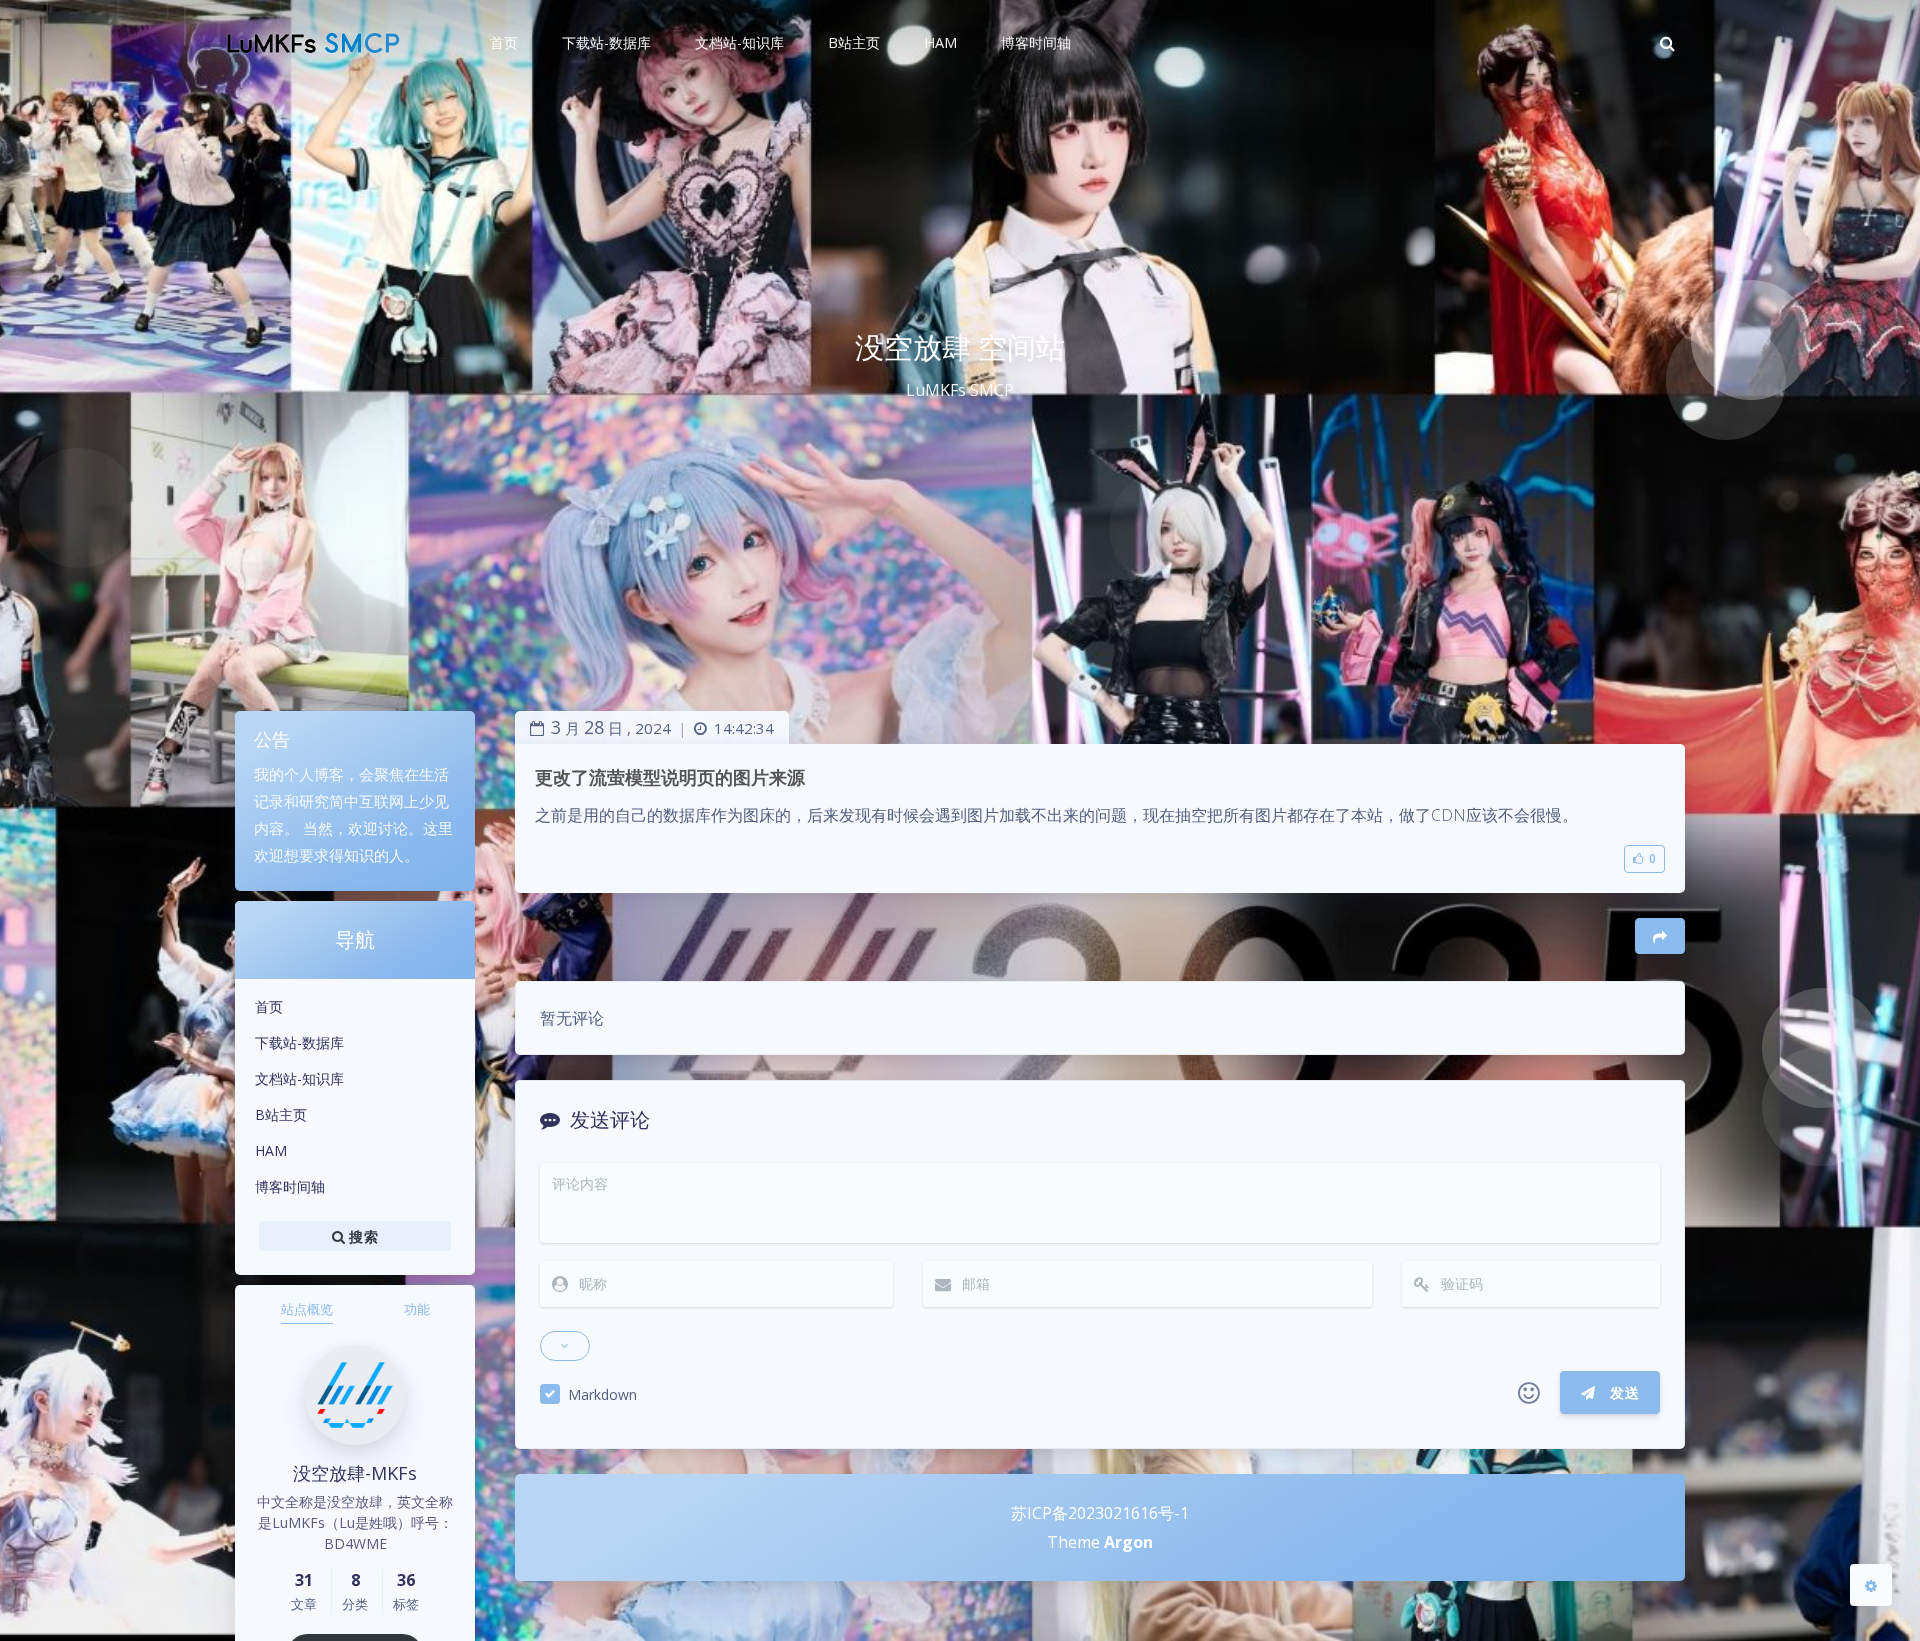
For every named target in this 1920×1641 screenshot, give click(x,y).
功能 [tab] (417, 1309)
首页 (269, 1006)
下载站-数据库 (299, 1042)
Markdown (602, 1394)
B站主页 (281, 1114)
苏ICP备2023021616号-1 (1100, 1513)
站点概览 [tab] (307, 1309)
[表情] (1529, 1393)
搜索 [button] (361, 1235)
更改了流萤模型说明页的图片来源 (670, 777)
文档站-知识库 (299, 1078)
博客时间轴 (290, 1186)
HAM (271, 1150)
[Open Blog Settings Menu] (1871, 1585)
